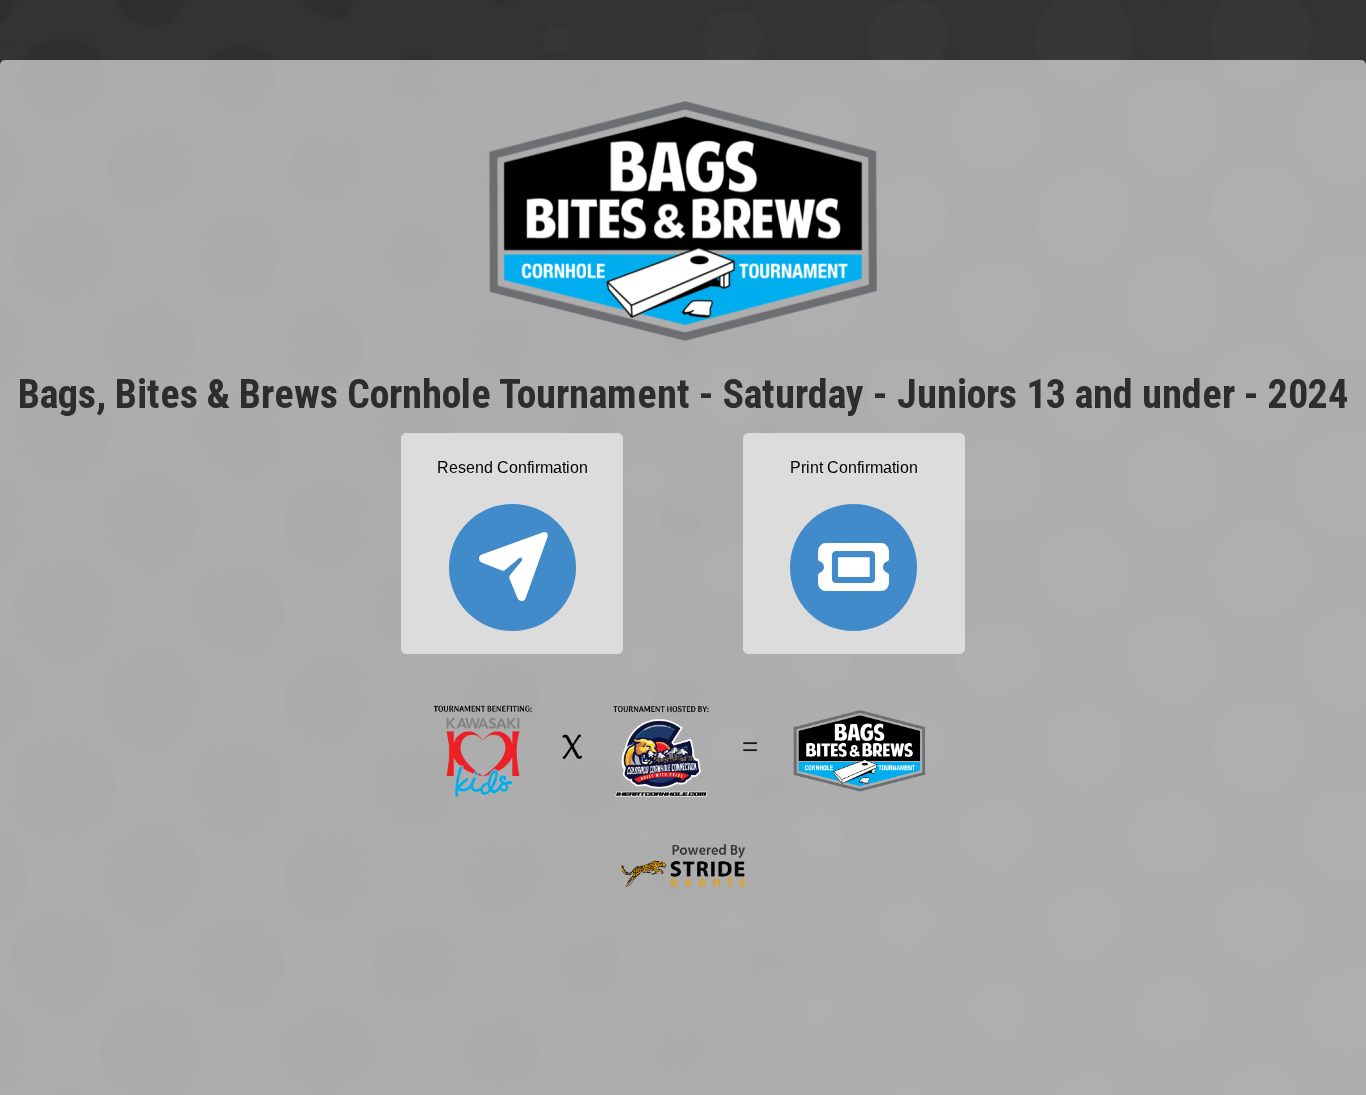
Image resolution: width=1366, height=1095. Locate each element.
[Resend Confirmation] (512, 558)
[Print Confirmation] (854, 558)
